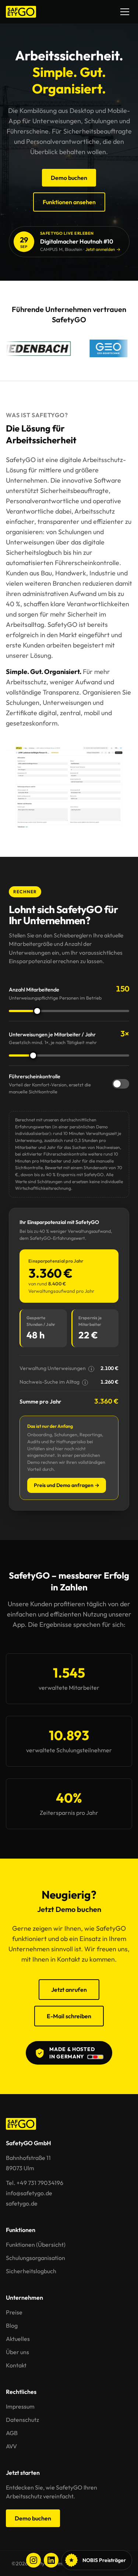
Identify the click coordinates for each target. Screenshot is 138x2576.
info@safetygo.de (29, 2193)
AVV (11, 2446)
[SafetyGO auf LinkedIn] (51, 2560)
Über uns (17, 2352)
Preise (14, 2312)
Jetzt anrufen (69, 1990)
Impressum (20, 2406)
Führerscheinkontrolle (50, 1084)
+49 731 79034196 (40, 2183)
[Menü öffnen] (125, 12)
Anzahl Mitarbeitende (55, 993)
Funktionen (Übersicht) (36, 2245)
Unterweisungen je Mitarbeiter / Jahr (53, 1038)
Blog (12, 2325)
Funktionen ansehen (69, 202)
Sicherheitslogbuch (31, 2271)
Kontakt (16, 2365)
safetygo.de (22, 2203)
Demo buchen (69, 178)
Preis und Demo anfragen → (67, 1485)
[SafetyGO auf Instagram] (33, 2560)
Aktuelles (18, 2339)
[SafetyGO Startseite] (21, 12)
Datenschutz (22, 2420)
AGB (12, 2433)
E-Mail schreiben (69, 2016)
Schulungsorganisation (36, 2258)
